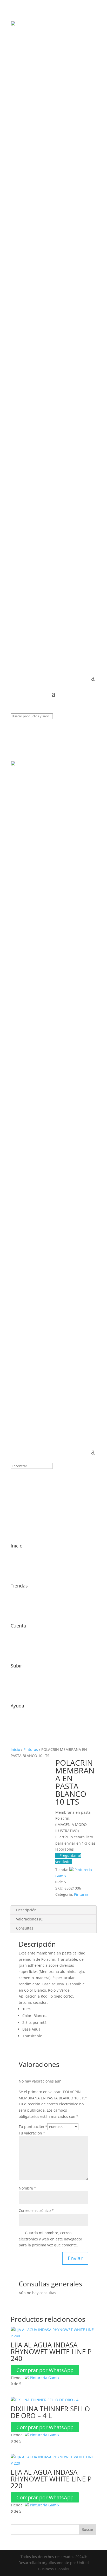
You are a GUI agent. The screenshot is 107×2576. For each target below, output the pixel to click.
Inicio (15, 1749)
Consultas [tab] (25, 1928)
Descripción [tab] (26, 1910)
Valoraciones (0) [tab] (30, 1919)
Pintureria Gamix (45, 2378)
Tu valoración (32, 2133)
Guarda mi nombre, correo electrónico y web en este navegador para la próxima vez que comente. (51, 2239)
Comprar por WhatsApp (45, 2370)
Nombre (27, 2188)
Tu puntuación (33, 2127)
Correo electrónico (36, 2210)
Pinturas (31, 1749)
